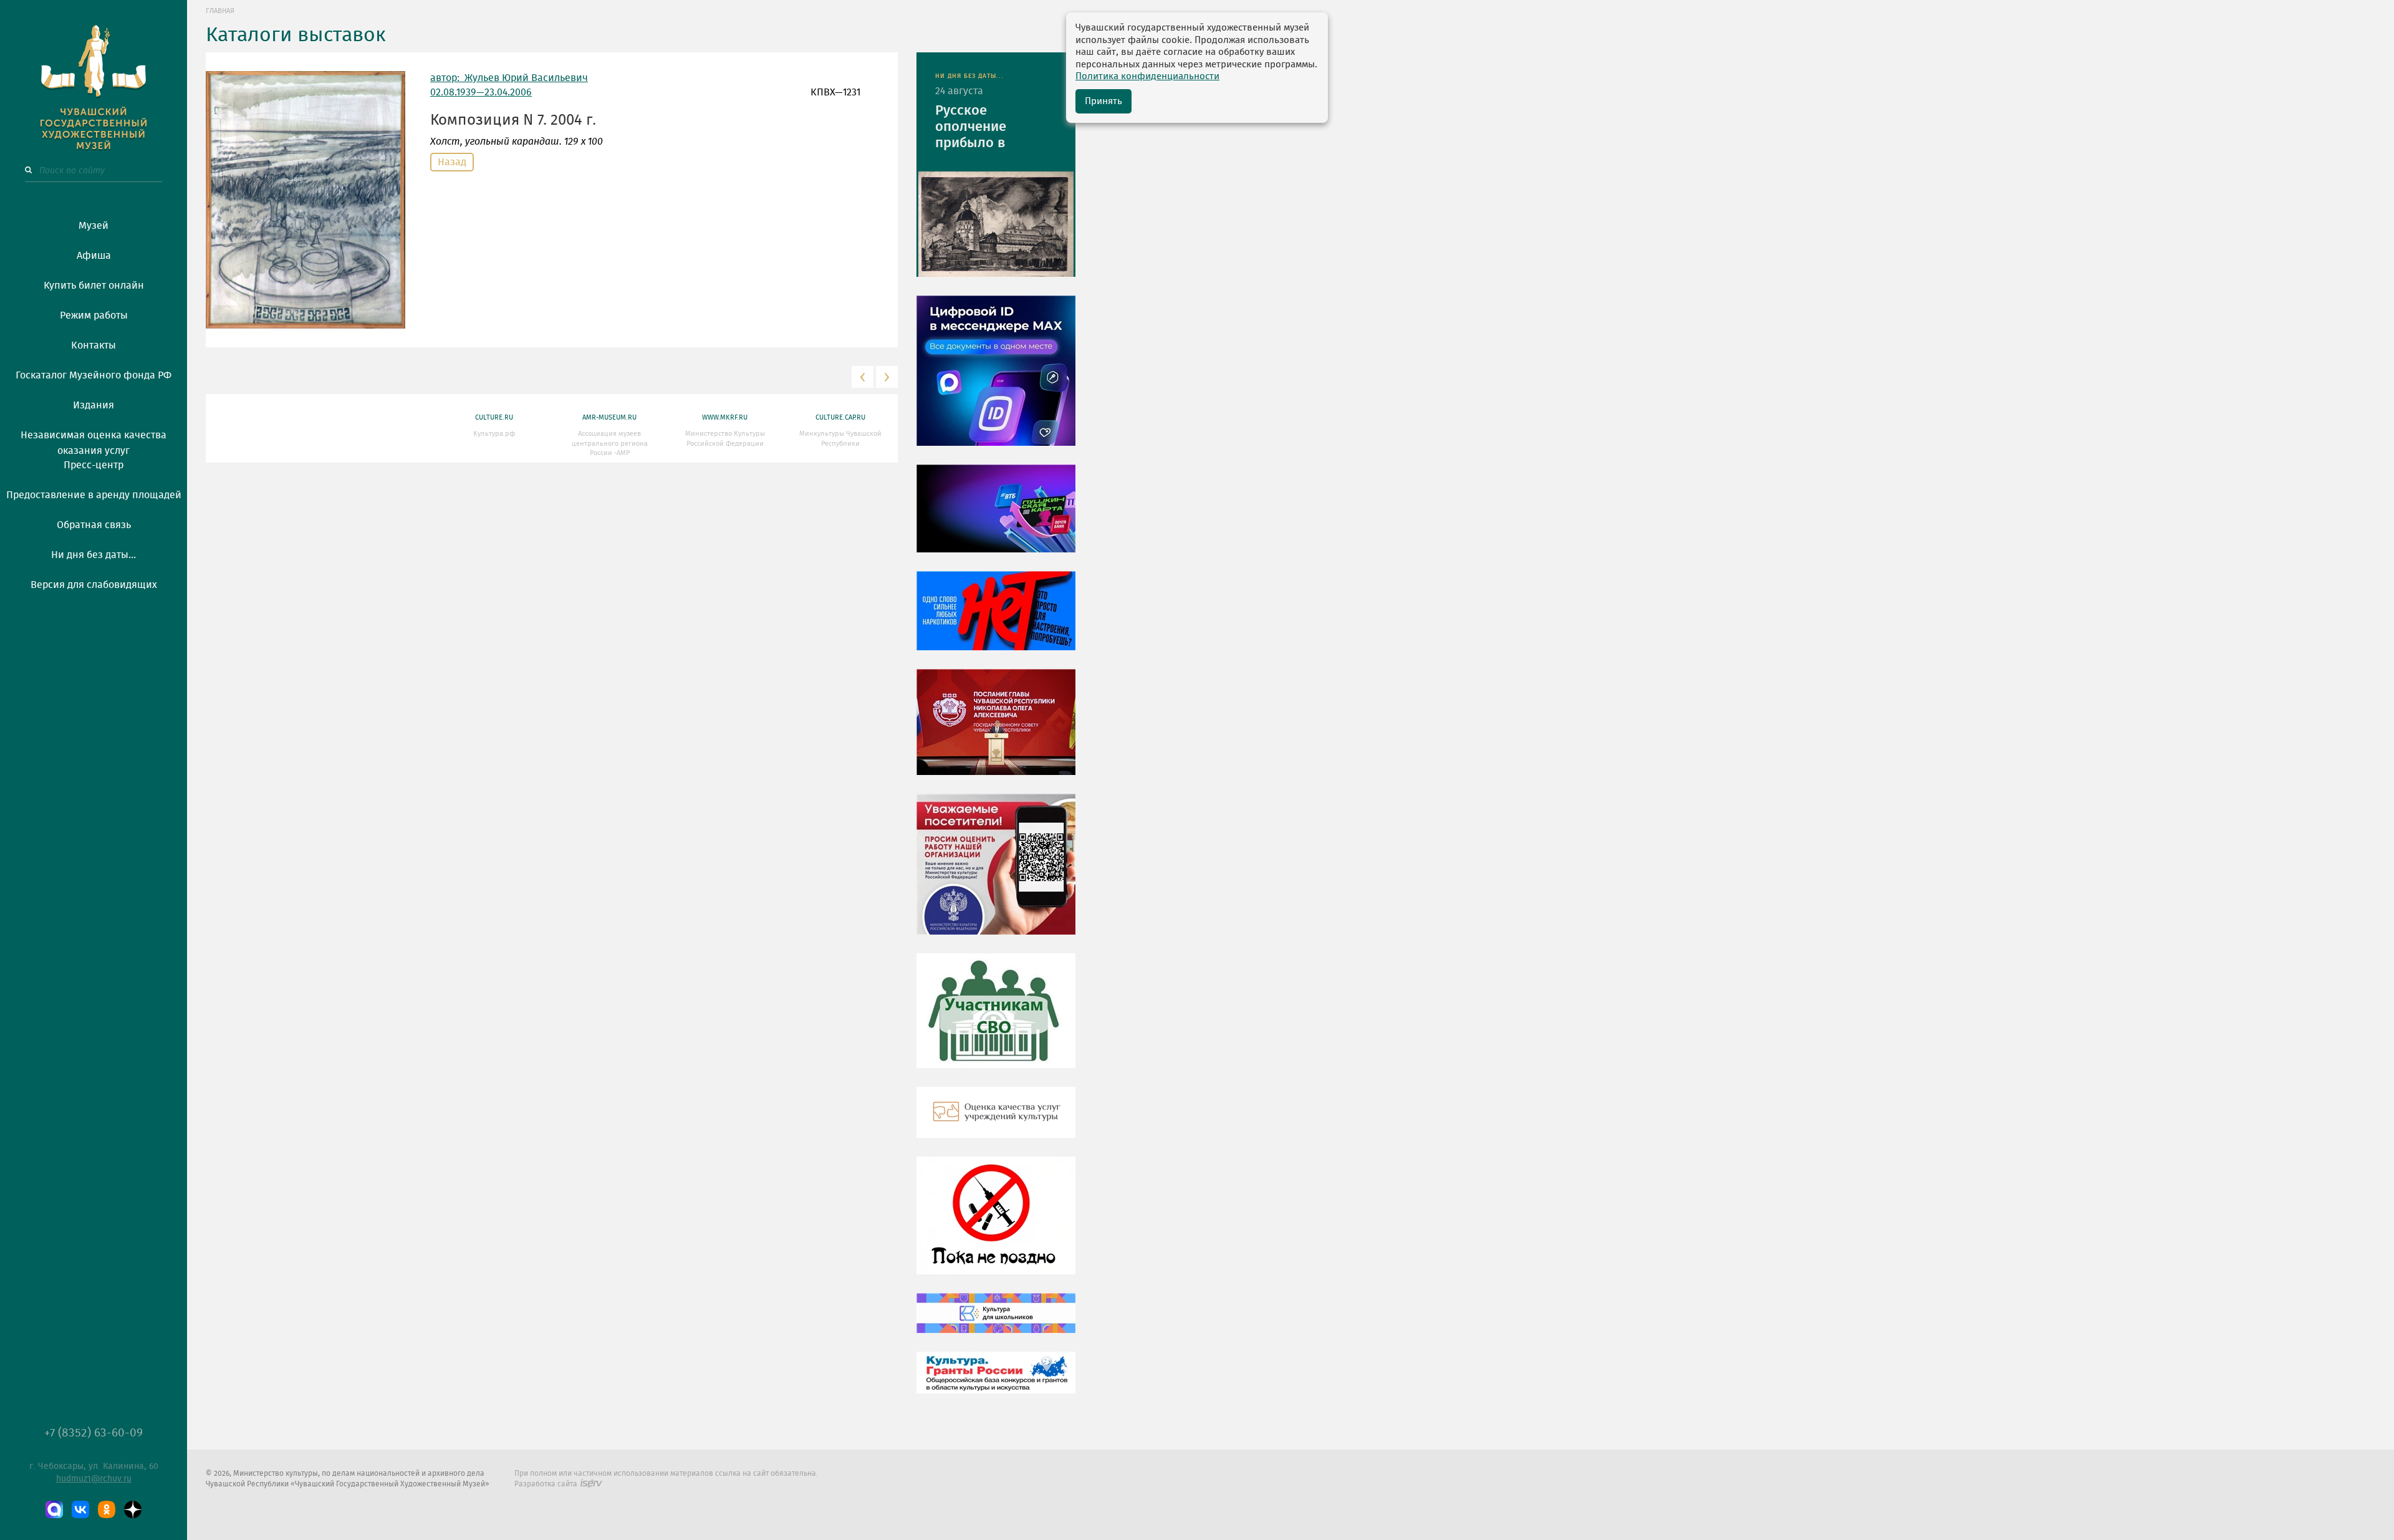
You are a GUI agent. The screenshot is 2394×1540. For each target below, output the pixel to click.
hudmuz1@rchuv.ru (94, 1479)
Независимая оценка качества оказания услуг (94, 441)
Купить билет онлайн (94, 286)
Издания (94, 405)
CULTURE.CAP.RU (840, 417)
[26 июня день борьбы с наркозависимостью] (996, 1225)
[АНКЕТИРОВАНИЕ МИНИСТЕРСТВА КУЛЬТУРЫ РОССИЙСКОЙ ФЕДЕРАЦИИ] (996, 873)
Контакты (94, 345)
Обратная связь (94, 525)
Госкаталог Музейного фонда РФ (94, 375)
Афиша (94, 256)
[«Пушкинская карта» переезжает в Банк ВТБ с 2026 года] (996, 517)
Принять (1103, 101)
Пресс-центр (94, 465)
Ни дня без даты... (94, 555)
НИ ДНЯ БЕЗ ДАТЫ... (969, 76)
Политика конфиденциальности (1147, 76)
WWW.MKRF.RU (725, 417)
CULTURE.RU (494, 417)
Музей (94, 226)
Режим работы (94, 315)
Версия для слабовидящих (94, 585)
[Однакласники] (107, 1509)
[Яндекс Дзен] (133, 1509)
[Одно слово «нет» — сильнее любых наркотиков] (996, 620)
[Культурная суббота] (996, 1322)
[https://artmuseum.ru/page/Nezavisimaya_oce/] (996, 1122)
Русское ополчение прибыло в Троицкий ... (974, 128)
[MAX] (54, 1509)
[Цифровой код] (996, 380)
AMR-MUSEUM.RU (609, 417)
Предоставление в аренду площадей (94, 495)
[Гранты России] (996, 1382)
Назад (452, 162)
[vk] (80, 1509)
